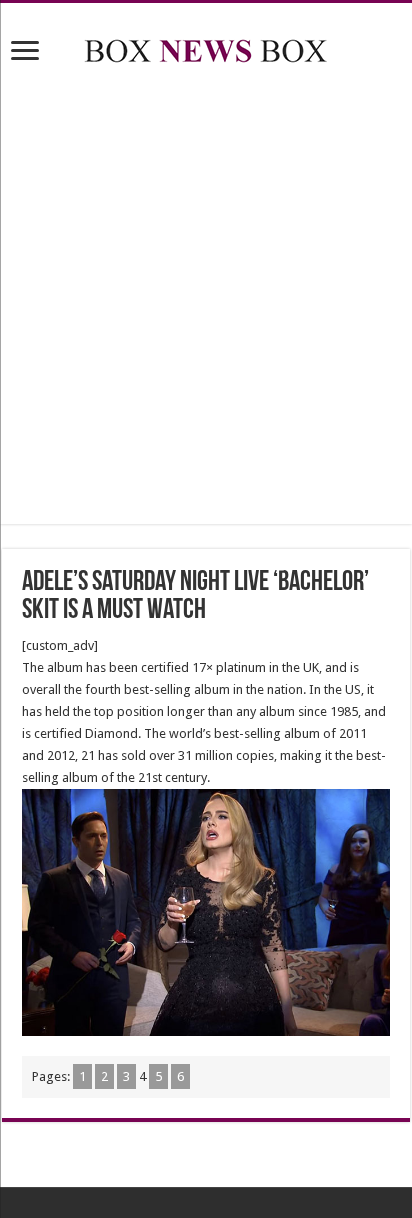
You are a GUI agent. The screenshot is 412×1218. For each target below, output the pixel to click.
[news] (206, 47)
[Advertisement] (206, 298)
